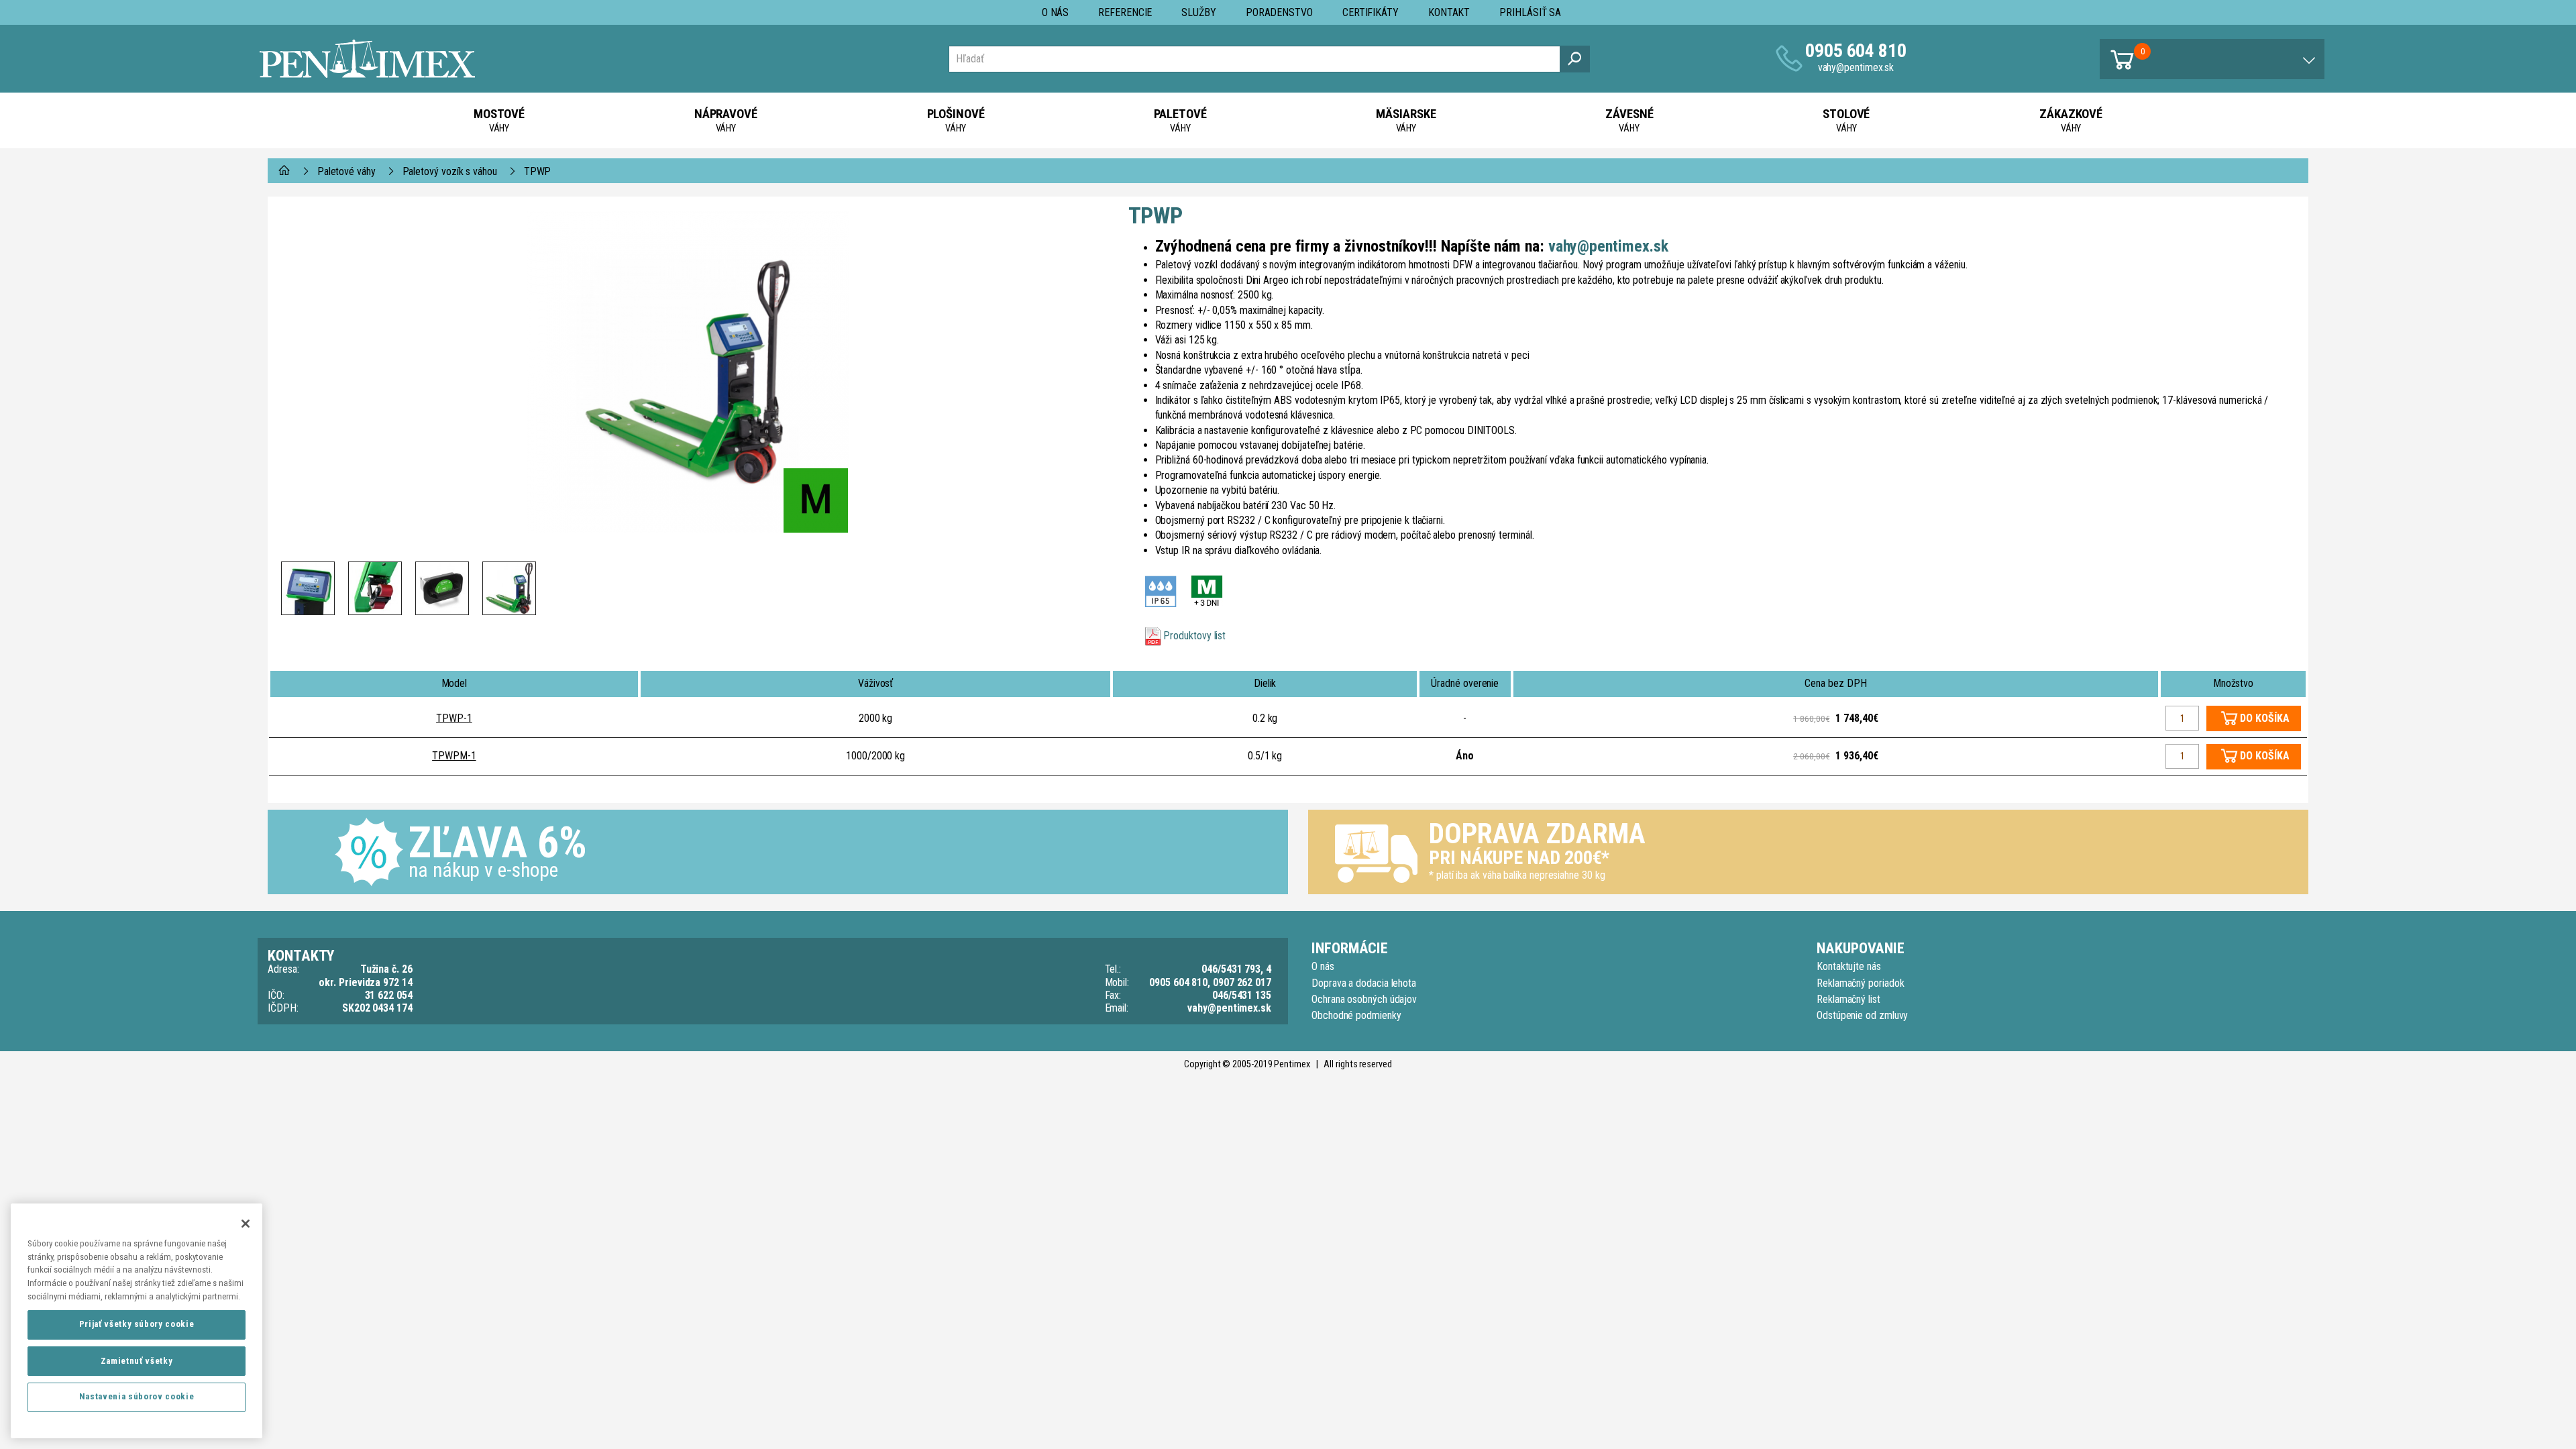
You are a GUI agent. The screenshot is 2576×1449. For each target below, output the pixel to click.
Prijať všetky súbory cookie (137, 1324)
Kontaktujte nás (1849, 966)
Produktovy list (1194, 636)
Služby (1199, 12)
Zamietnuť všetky (137, 1360)
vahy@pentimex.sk (1856, 67)
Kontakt (1449, 12)
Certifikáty (1371, 12)
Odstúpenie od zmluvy (1862, 1015)
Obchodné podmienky (1356, 1015)
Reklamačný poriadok (1860, 983)
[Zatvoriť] (246, 1224)
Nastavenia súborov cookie (137, 1396)
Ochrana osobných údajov (1364, 999)
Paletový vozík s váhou (450, 171)
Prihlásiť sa (1530, 12)
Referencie (1125, 12)
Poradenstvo (1279, 12)
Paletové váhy (346, 171)
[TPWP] (688, 372)
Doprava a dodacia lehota (1364, 983)
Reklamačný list (1848, 999)
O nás (1056, 12)
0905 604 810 (1856, 51)
